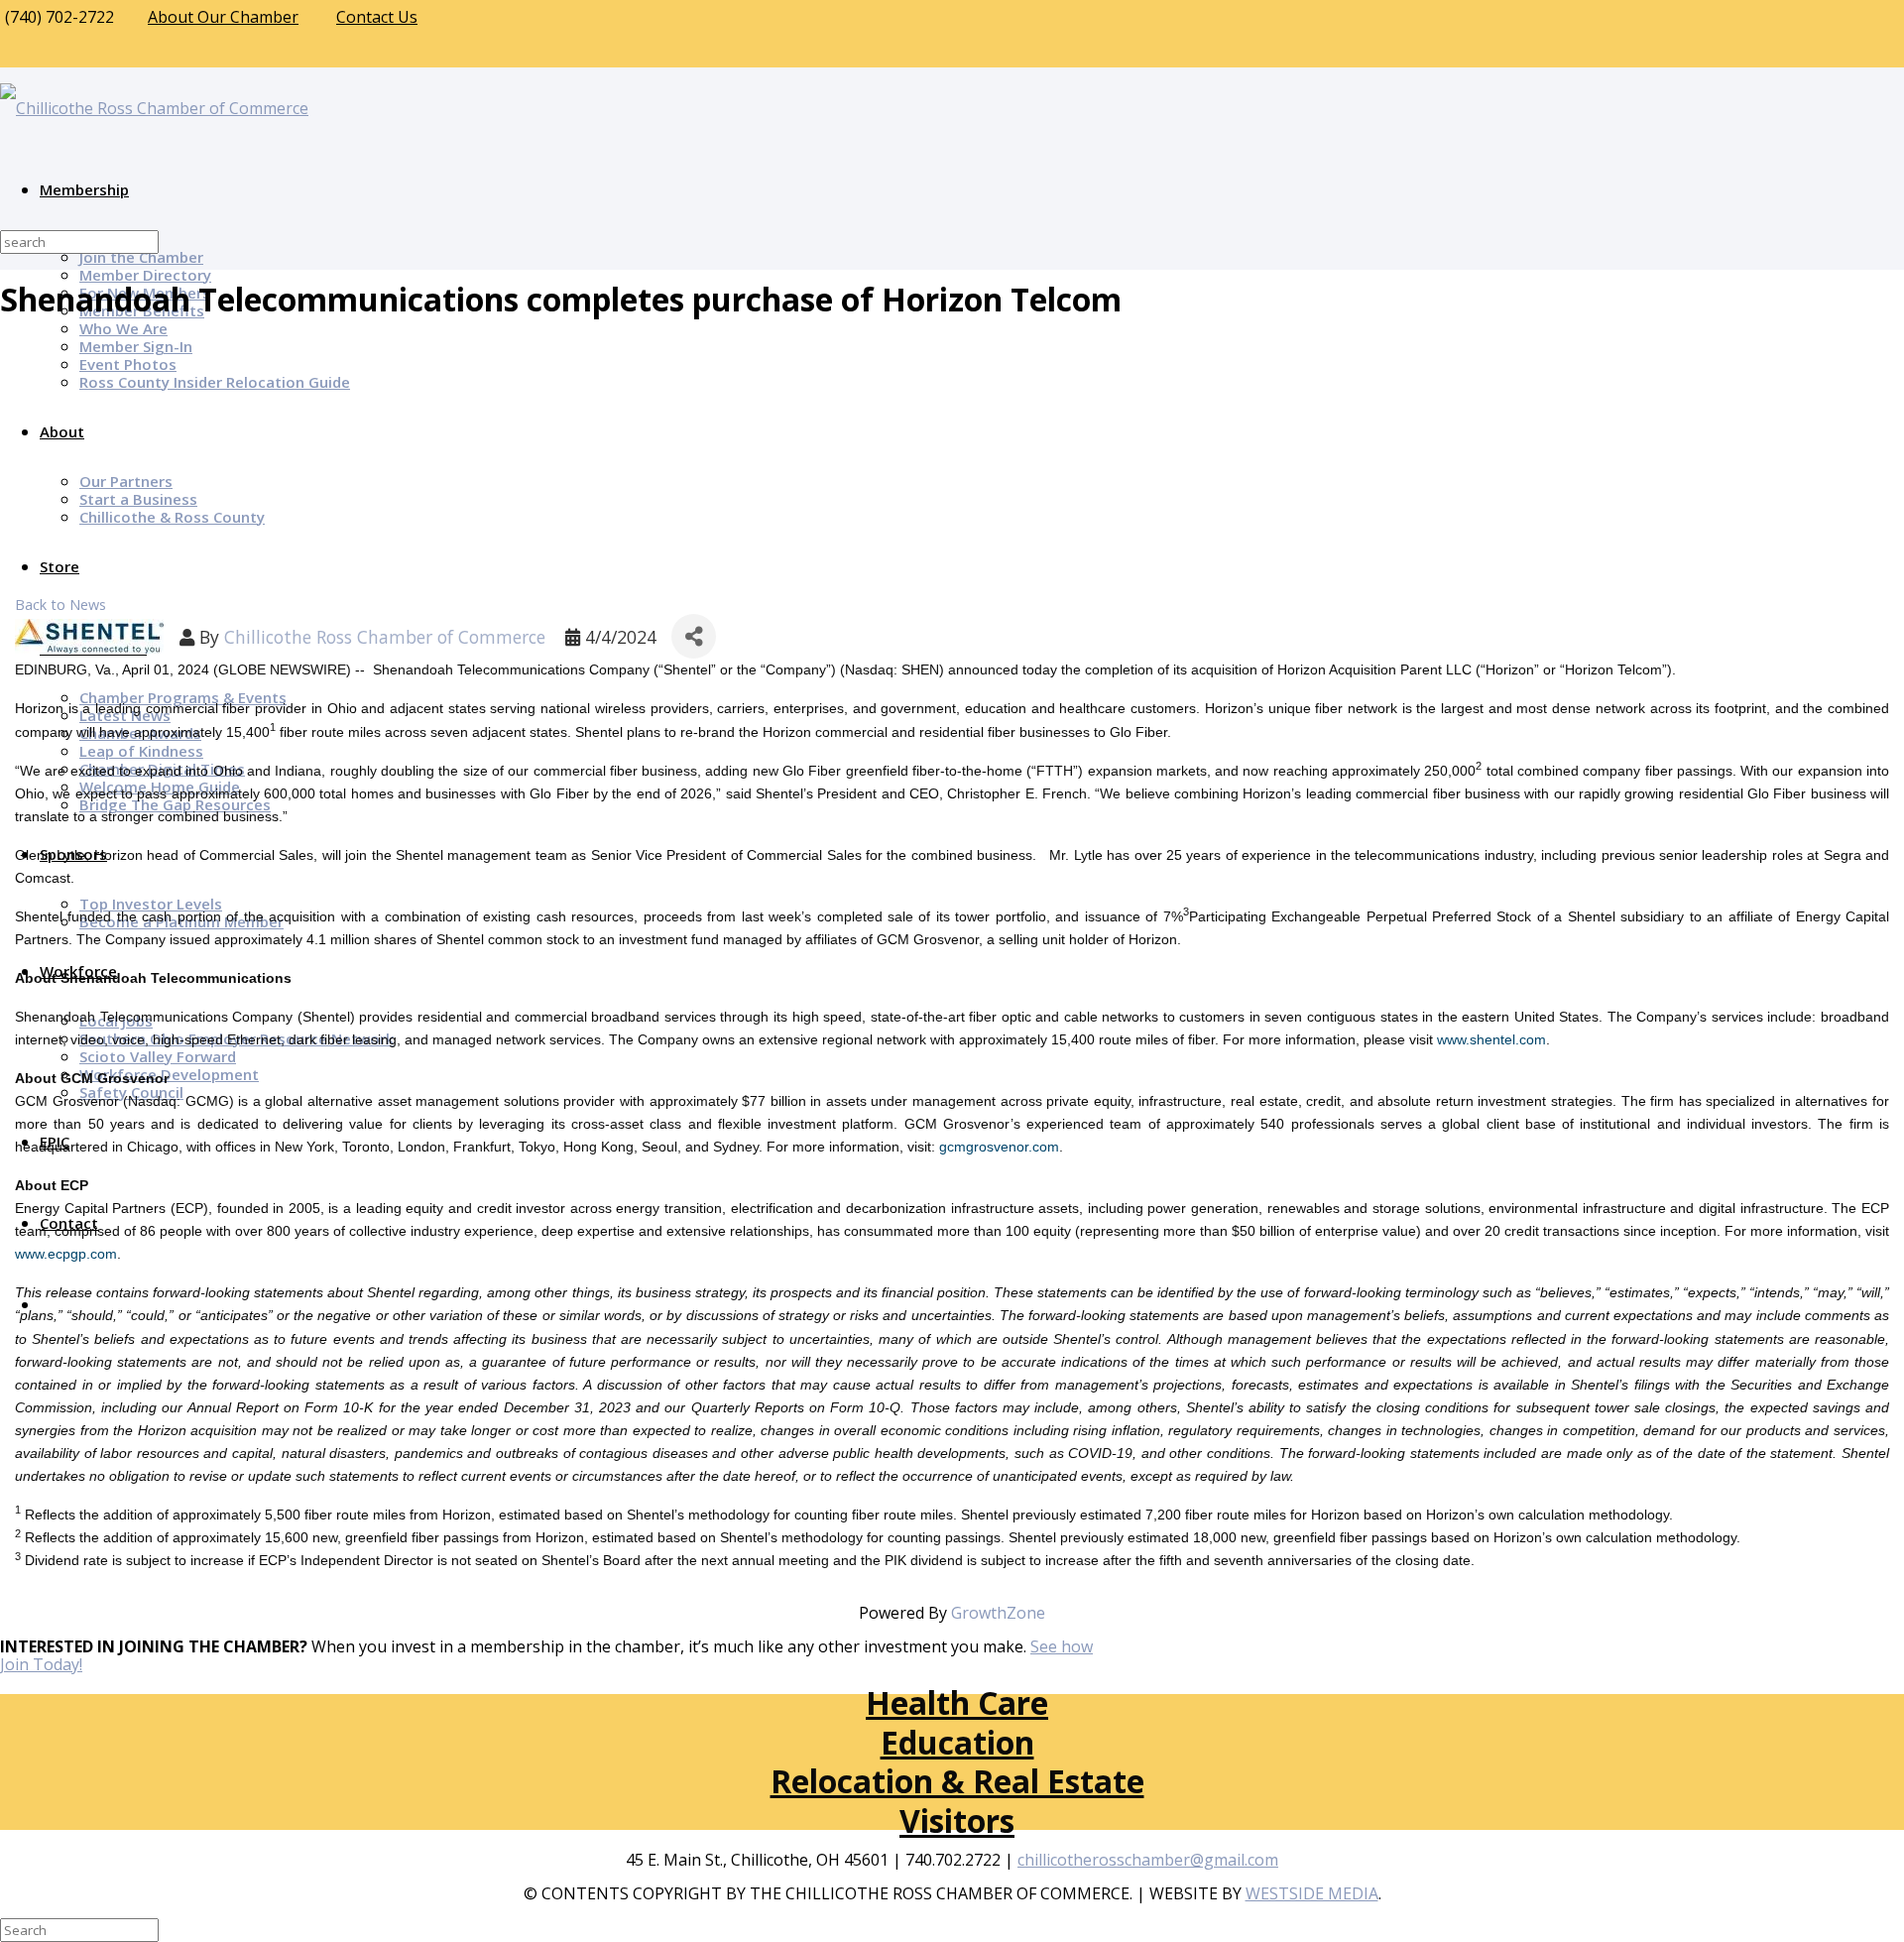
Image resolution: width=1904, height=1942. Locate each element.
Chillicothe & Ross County (172, 517)
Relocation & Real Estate (957, 1781)
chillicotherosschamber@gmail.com (1148, 1860)
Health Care (957, 1702)
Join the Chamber (141, 257)
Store (59, 566)
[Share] (694, 636)
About (62, 431)
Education (957, 1742)
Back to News (60, 605)
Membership (84, 189)
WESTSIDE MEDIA (1312, 1893)
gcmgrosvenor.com (999, 1147)
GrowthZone (998, 1613)
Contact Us (377, 17)
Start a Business (138, 499)
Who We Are (123, 328)
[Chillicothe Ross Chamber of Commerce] (154, 108)
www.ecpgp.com (66, 1254)
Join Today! (41, 1664)
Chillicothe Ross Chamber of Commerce (385, 637)
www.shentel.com (1491, 1039)
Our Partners (126, 481)
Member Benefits (142, 310)
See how (1062, 1646)
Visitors (957, 1821)
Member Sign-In (136, 346)
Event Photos (128, 364)
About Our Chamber (223, 17)
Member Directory (145, 275)
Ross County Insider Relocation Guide (215, 382)
